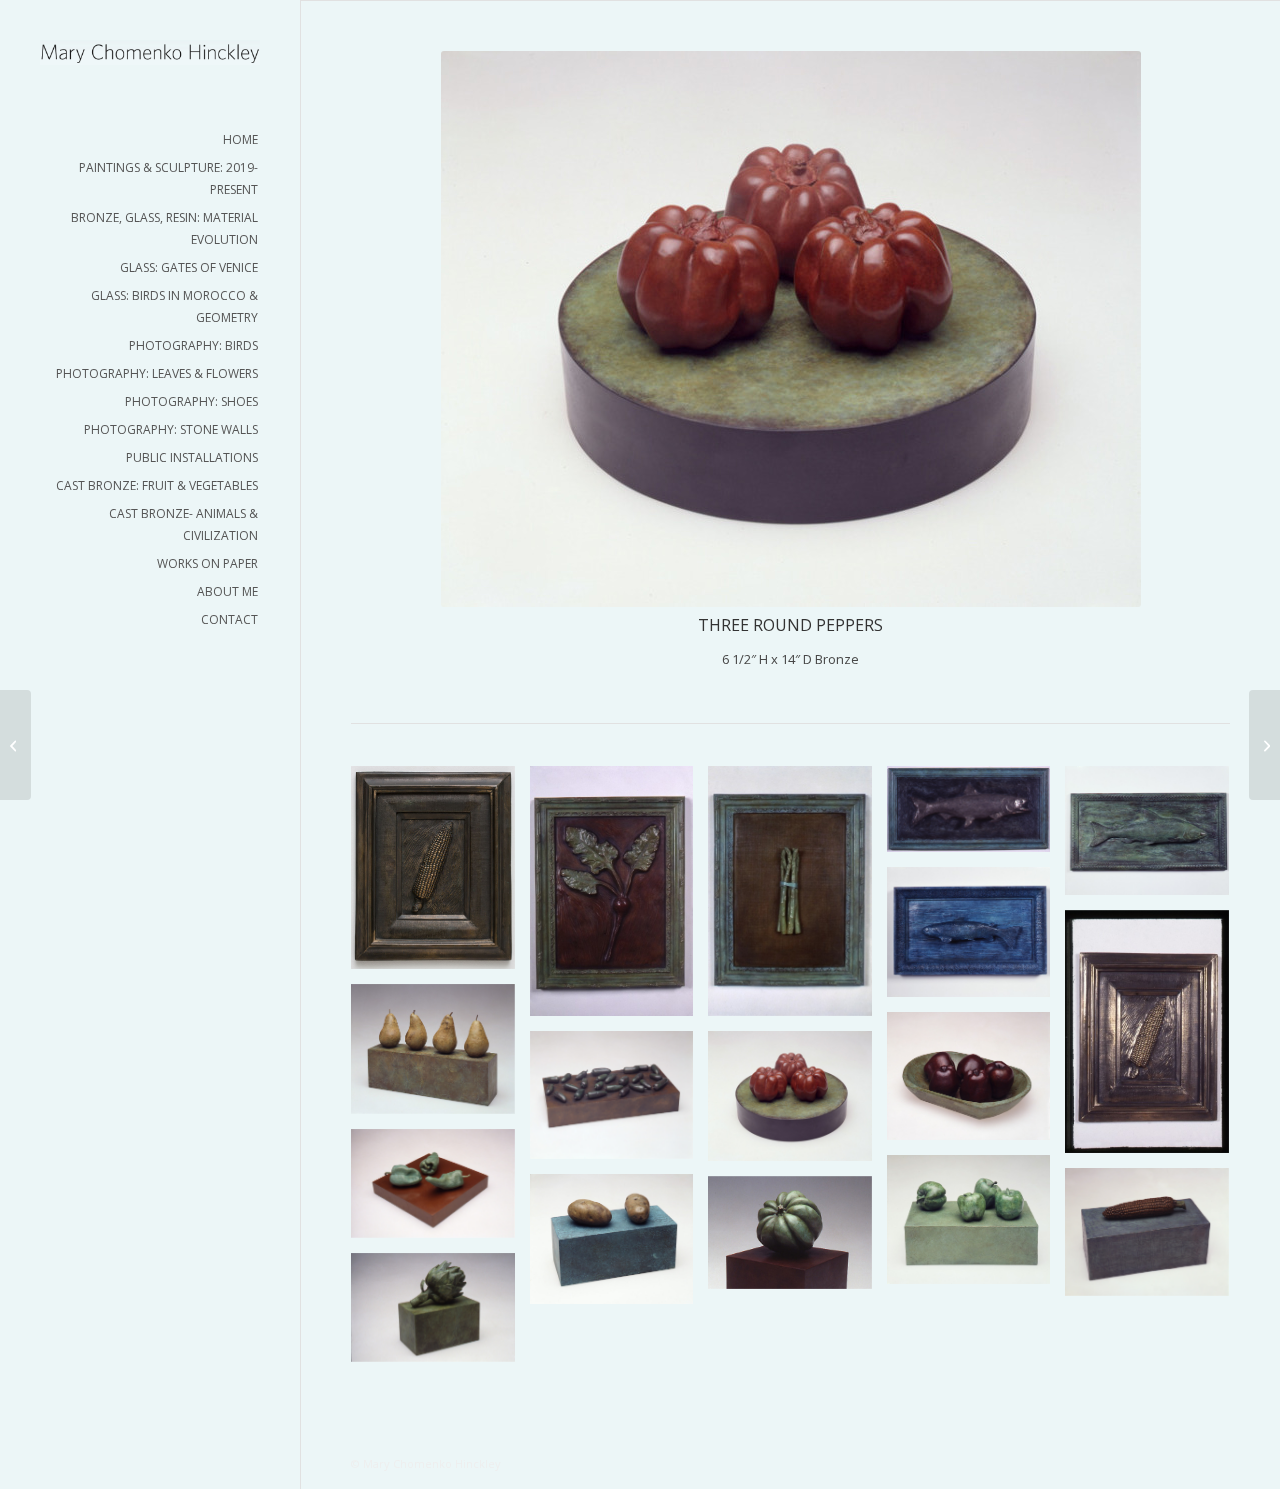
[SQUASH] (797, 1240)
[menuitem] (150, 140)
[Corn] (440, 875)
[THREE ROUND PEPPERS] (797, 1103)
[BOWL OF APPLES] (976, 1083)
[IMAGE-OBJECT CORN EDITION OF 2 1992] (1154, 1039)
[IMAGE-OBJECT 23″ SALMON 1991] (976, 816)
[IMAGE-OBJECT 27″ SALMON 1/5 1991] (1154, 838)
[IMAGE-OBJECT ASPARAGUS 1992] (797, 898)
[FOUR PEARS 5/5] (440, 1056)
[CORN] (1154, 1239)
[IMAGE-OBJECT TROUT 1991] (976, 939)
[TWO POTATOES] (619, 1246)
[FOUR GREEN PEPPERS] (976, 1227)
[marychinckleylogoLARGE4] (150, 52)
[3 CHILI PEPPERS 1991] (440, 1191)
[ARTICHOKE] (440, 1315)
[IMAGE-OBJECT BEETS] (619, 898)
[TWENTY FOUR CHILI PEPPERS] (619, 1102)
